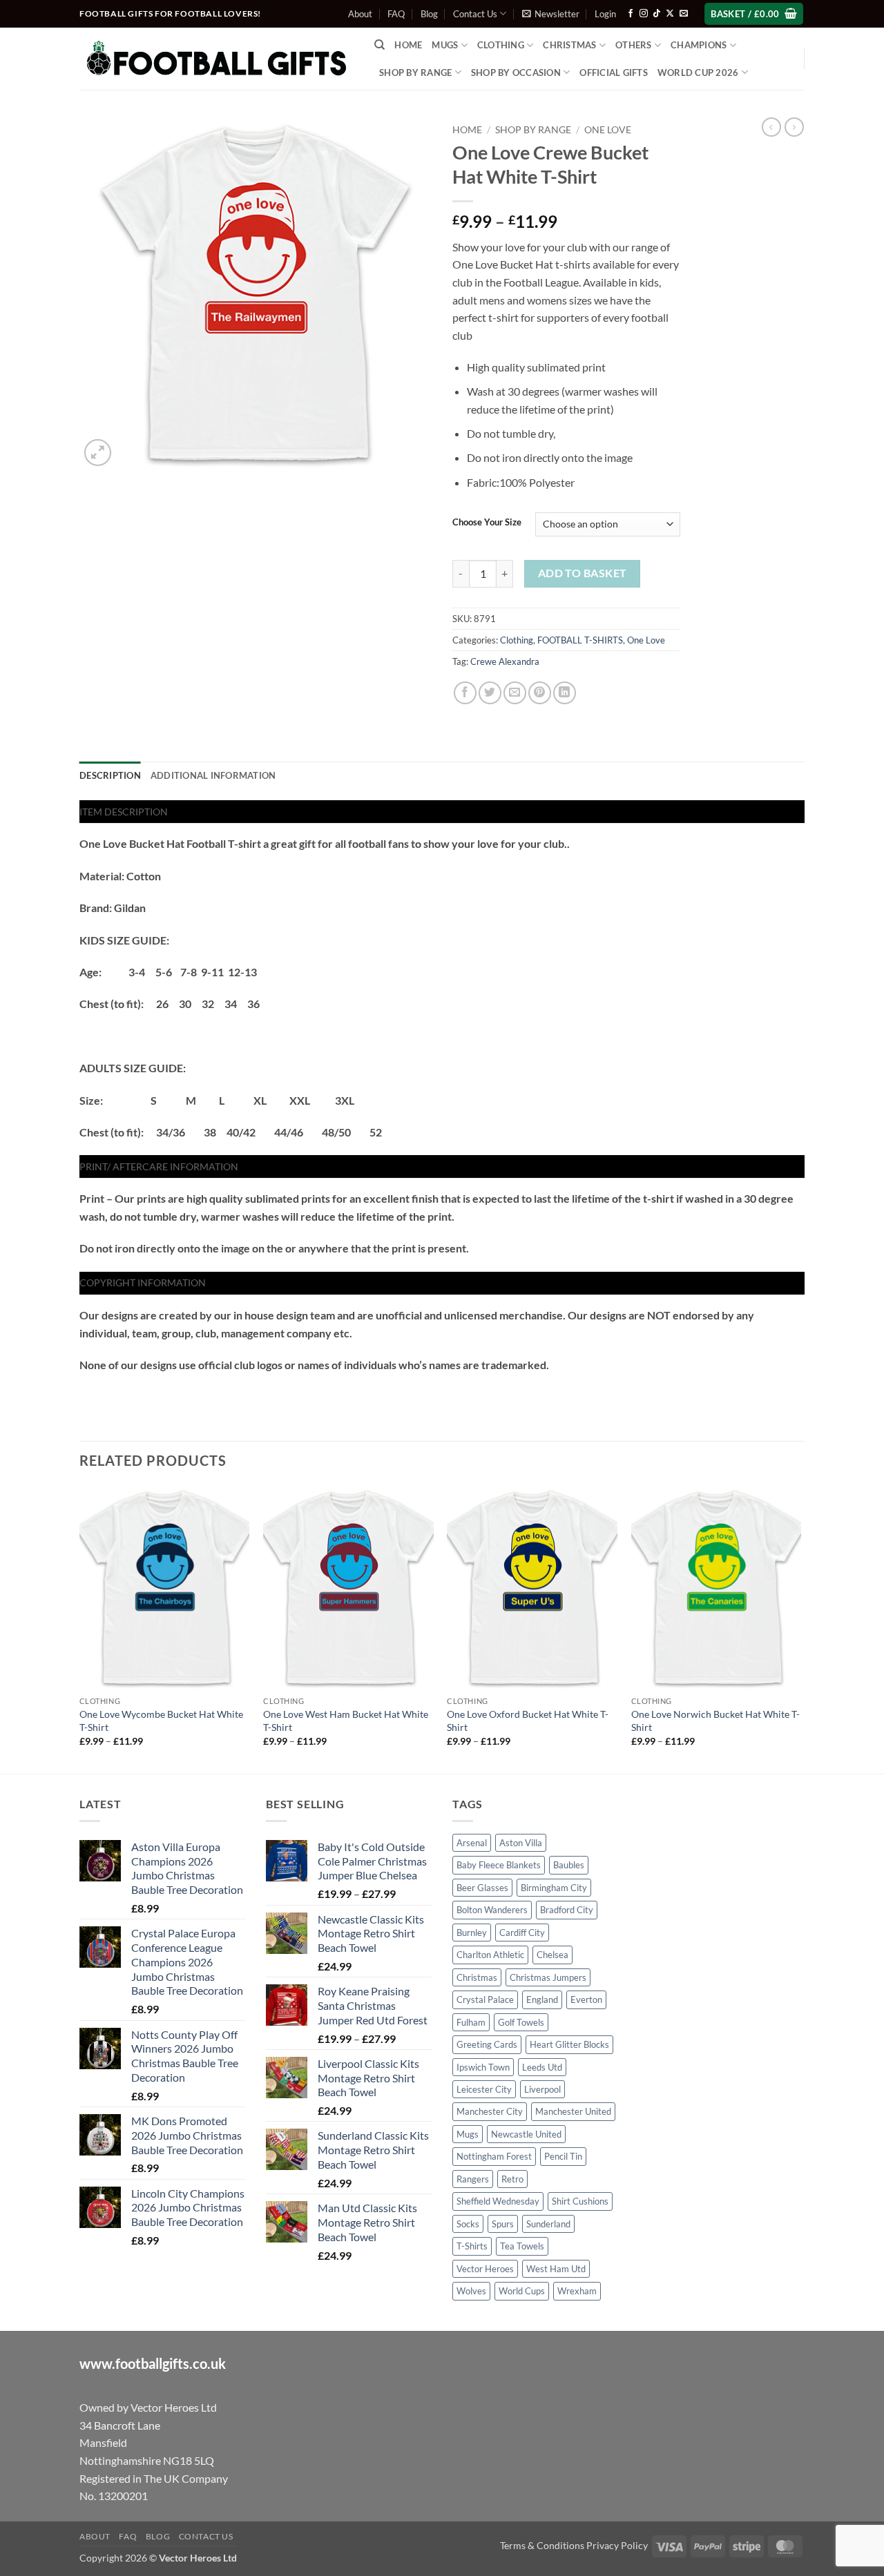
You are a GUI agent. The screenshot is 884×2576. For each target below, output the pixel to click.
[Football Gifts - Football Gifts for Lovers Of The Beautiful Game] (217, 59)
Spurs (503, 2224)
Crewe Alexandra (505, 661)
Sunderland (548, 2224)
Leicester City (484, 2089)
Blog (429, 14)
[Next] (800, 1628)
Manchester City (490, 2111)
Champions (699, 45)
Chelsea (552, 1955)
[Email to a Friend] (515, 693)
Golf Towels (521, 2022)
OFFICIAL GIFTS (614, 72)
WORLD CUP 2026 (698, 72)
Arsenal (472, 1843)
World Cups (522, 2291)
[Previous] (80, 1628)
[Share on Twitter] (490, 693)
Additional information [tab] (213, 775)
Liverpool (542, 2089)
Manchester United (573, 2111)
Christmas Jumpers (548, 1977)
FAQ (396, 14)
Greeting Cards (487, 2044)
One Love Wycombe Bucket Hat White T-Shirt (161, 1721)
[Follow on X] (670, 14)
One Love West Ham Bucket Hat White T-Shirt (346, 1721)
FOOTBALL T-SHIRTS (580, 640)
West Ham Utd (556, 2269)
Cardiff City (522, 1933)
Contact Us (475, 14)
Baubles (569, 1865)
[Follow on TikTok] (657, 14)
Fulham (471, 2022)
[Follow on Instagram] (644, 14)
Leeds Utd (542, 2067)
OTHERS (634, 45)
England (542, 1999)
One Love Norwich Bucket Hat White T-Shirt (715, 1721)
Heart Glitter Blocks (569, 2044)
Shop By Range (415, 72)
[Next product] (771, 127)
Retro (512, 2179)
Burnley (472, 1933)
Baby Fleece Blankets (499, 1865)
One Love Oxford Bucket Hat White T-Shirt (528, 1721)
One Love (608, 130)
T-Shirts (472, 2246)
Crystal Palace (485, 1999)
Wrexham (577, 2291)
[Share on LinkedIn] (565, 693)
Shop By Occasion (516, 72)
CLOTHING (501, 45)
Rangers (473, 2179)
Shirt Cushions (580, 2201)
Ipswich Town (483, 2067)
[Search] (379, 45)
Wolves (471, 2291)
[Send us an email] (684, 14)
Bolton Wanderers (492, 1910)
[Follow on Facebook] (631, 14)
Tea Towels (522, 2246)
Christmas (477, 1977)
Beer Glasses (482, 1888)
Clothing (517, 640)
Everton (586, 1999)
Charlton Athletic (490, 1955)
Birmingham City (554, 1888)
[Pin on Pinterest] (540, 693)
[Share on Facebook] (465, 693)
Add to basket (583, 573)
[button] (551, 14)
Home (408, 45)
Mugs (445, 45)
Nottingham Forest (494, 2156)
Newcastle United (526, 2134)
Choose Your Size (487, 523)
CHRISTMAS (569, 45)
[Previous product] (794, 127)
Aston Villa (521, 1843)
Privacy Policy (617, 2545)
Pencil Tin (563, 2156)
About (360, 14)
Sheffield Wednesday (498, 2201)
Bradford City (567, 1910)
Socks (468, 2224)
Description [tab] (110, 775)
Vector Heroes (485, 2269)
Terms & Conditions (542, 2545)
